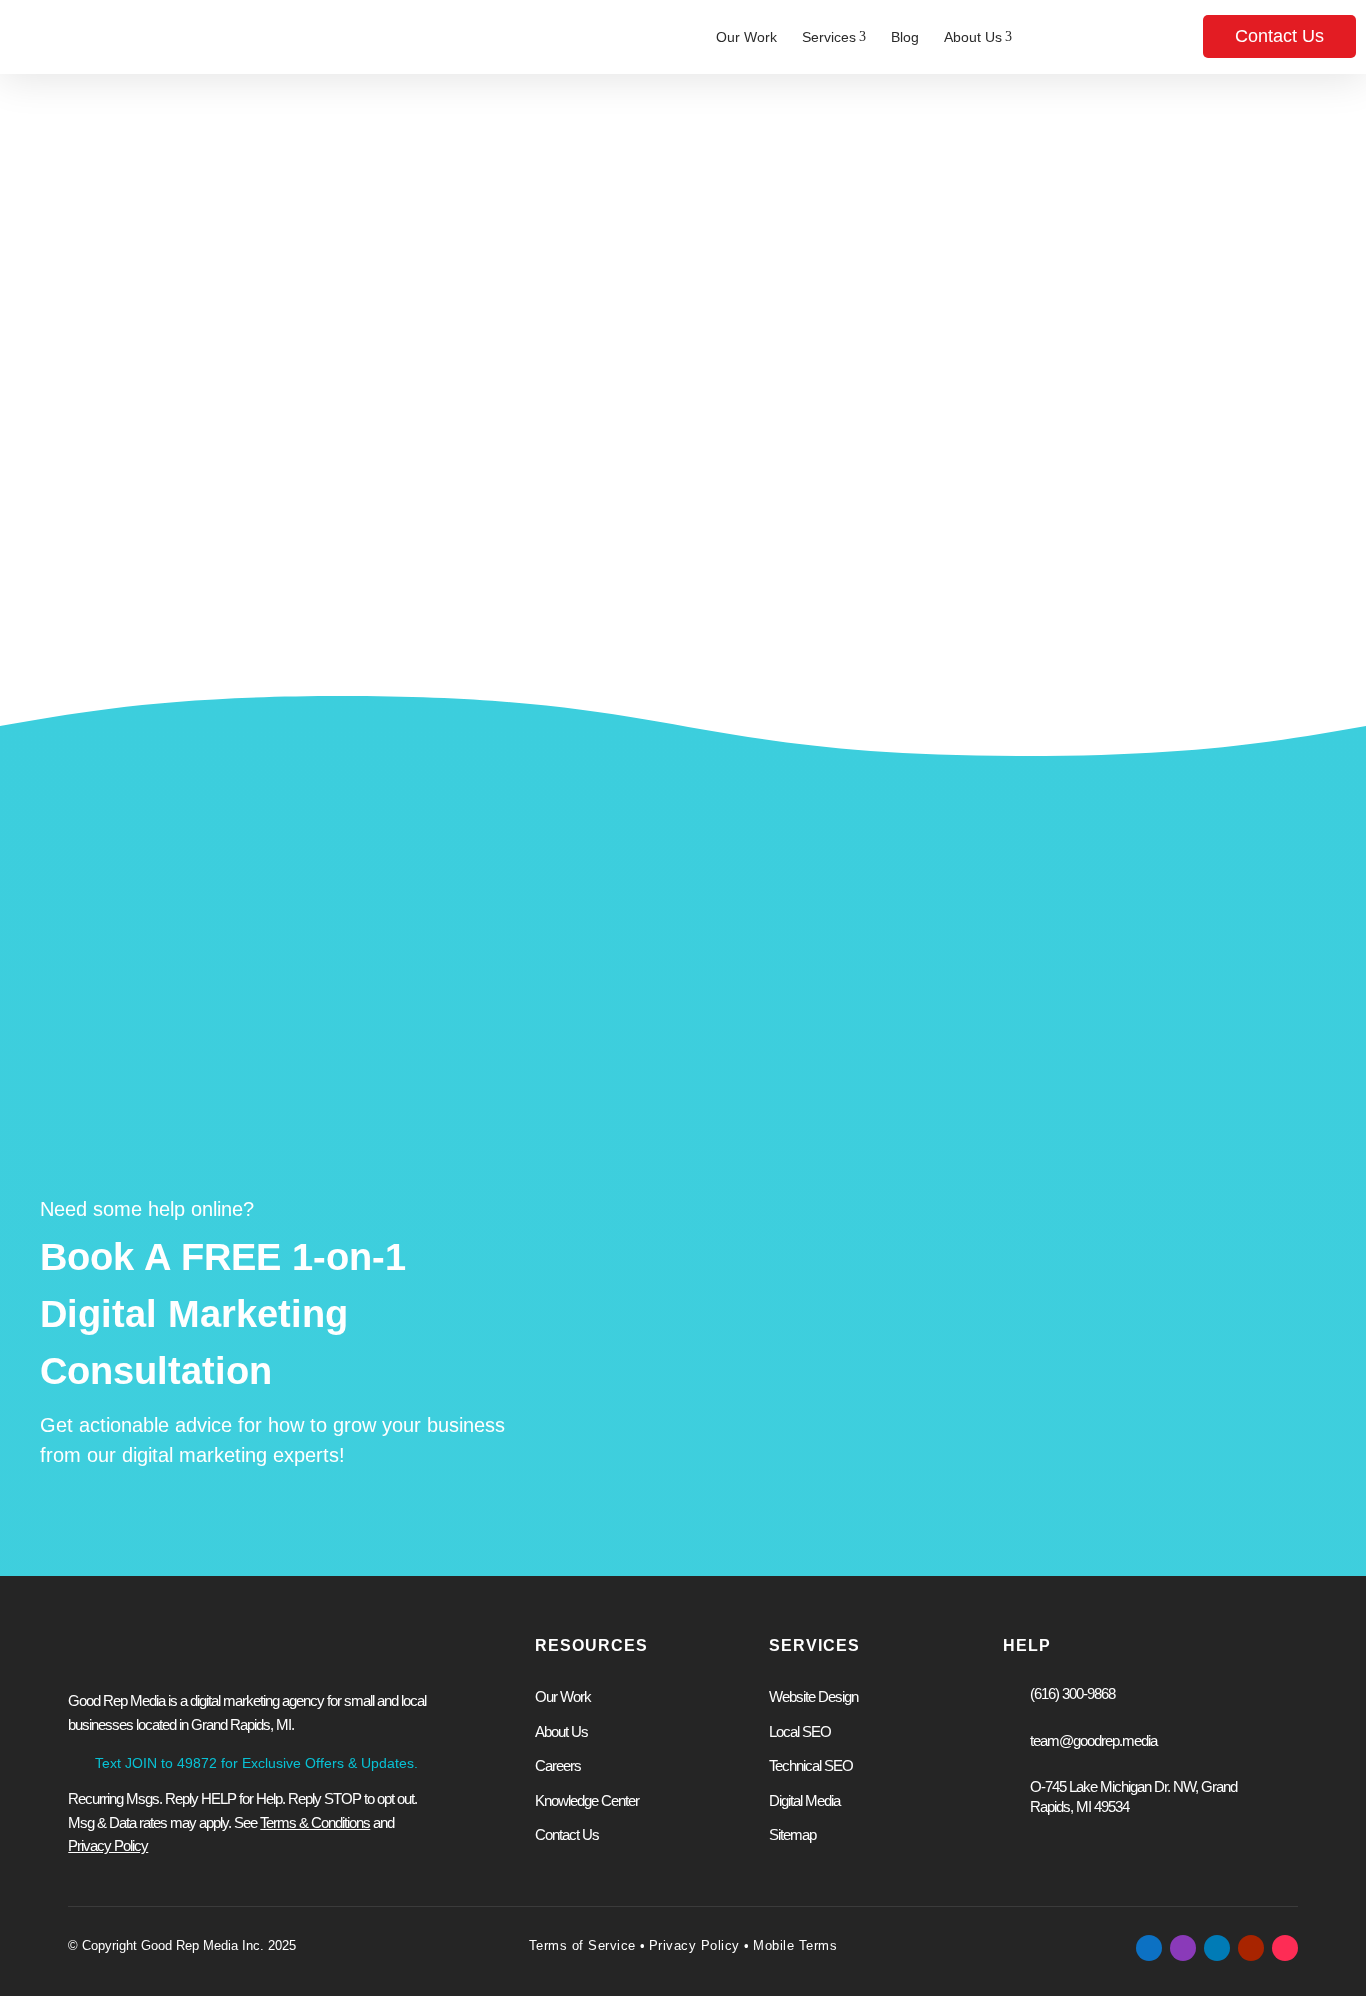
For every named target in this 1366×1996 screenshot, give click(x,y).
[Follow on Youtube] (1251, 1948)
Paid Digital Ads (678, 1222)
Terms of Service (582, 1945)
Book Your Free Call (711, 1443)
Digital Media (804, 1800)
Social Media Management (1072, 1189)
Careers (558, 1765)
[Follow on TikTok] (1285, 1948)
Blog (905, 37)
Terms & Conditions (315, 1822)
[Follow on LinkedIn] (1217, 1948)
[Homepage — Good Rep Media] (118, 37)
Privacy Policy (694, 1945)
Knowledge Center (587, 1800)
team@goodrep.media (1093, 1740)
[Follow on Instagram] (1183, 1948)
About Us (978, 37)
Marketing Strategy (1047, 1222)
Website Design (678, 1189)
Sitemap (792, 1834)
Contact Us (1279, 36)
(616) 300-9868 (1072, 1693)
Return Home (792, 576)
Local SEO (800, 1731)
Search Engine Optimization (718, 1254)
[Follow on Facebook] (1149, 1948)
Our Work (746, 37)
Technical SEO (811, 1765)
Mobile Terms (793, 1945)
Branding (1014, 1254)
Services (834, 37)
